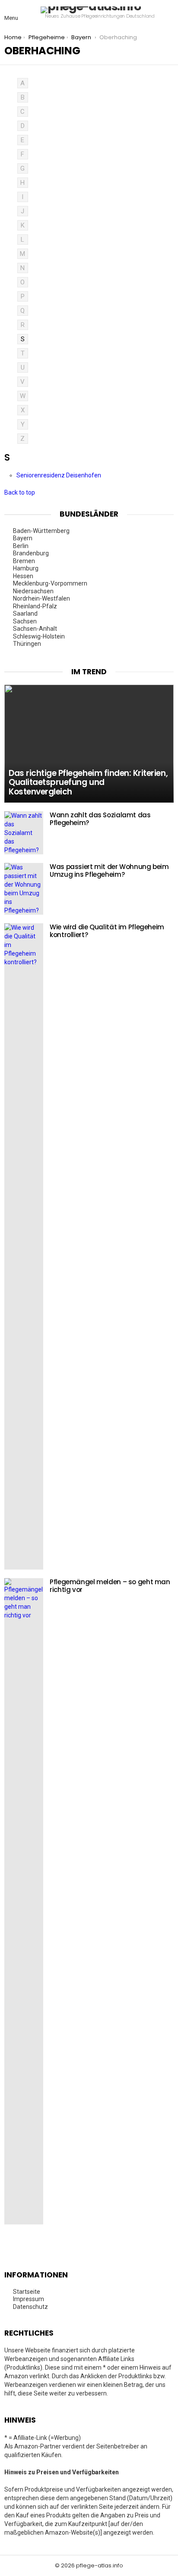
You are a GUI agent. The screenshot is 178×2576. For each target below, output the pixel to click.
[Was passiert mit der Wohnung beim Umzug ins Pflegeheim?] (24, 889)
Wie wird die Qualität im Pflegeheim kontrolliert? (107, 931)
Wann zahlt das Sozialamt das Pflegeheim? (100, 819)
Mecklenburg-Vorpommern (51, 583)
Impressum (29, 2299)
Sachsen (25, 621)
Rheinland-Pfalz (36, 606)
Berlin (21, 546)
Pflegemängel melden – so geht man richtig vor (110, 1586)
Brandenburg (32, 553)
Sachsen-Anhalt (36, 629)
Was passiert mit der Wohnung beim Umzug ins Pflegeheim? (109, 871)
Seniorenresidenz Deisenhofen (59, 475)
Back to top (20, 492)
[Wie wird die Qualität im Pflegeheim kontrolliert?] (24, 1246)
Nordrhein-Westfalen (42, 598)
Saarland (26, 614)
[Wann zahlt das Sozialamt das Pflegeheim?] (24, 833)
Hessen (24, 576)
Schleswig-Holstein (40, 636)
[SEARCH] (168, 13)
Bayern (23, 538)
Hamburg (26, 568)
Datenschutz (30, 2307)
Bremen (25, 561)
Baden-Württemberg (42, 531)
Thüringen (28, 644)
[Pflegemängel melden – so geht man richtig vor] (24, 1901)
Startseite (27, 2292)
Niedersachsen (34, 591)
